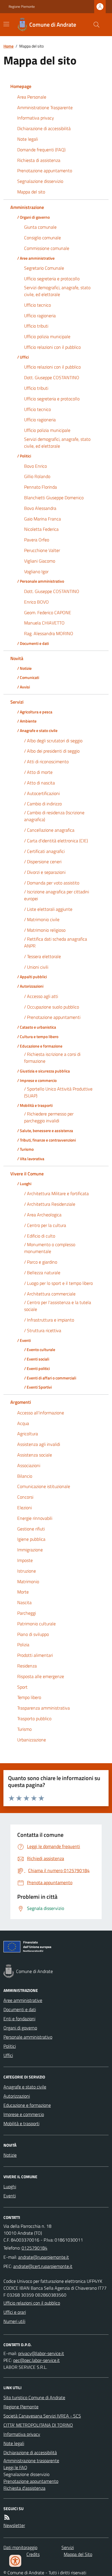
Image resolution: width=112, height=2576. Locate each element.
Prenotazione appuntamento (31, 2481)
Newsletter (14, 2525)
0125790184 (34, 2248)
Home (8, 46)
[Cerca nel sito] (94, 25)
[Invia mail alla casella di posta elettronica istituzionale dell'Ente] (44, 2257)
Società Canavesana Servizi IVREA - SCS (42, 2416)
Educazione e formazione (27, 2105)
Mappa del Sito (78, 2554)
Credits (33, 2554)
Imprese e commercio (24, 2114)
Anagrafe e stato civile (25, 2087)
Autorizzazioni (17, 2096)
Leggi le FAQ (15, 2467)
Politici (10, 2046)
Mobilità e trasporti (21, 2123)
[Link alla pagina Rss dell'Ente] (7, 2517)
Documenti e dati (20, 2009)
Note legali (14, 2443)
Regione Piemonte (22, 7)
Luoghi (10, 2187)
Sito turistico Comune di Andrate (34, 2397)
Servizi (68, 2547)
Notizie (10, 2155)
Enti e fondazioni (19, 2019)
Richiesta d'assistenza (24, 2488)
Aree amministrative (23, 2000)
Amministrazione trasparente (31, 2460)
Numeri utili (14, 2321)
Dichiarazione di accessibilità (30, 2452)
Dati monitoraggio (20, 2547)
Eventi (10, 2196)
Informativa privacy (22, 2434)
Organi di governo (20, 2028)
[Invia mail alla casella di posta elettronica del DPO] (41, 2353)
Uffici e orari (15, 2312)
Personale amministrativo (28, 2037)
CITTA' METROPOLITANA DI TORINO (38, 2425)
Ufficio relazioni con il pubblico (32, 2303)
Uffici (8, 2055)
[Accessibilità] (15, 2561)
